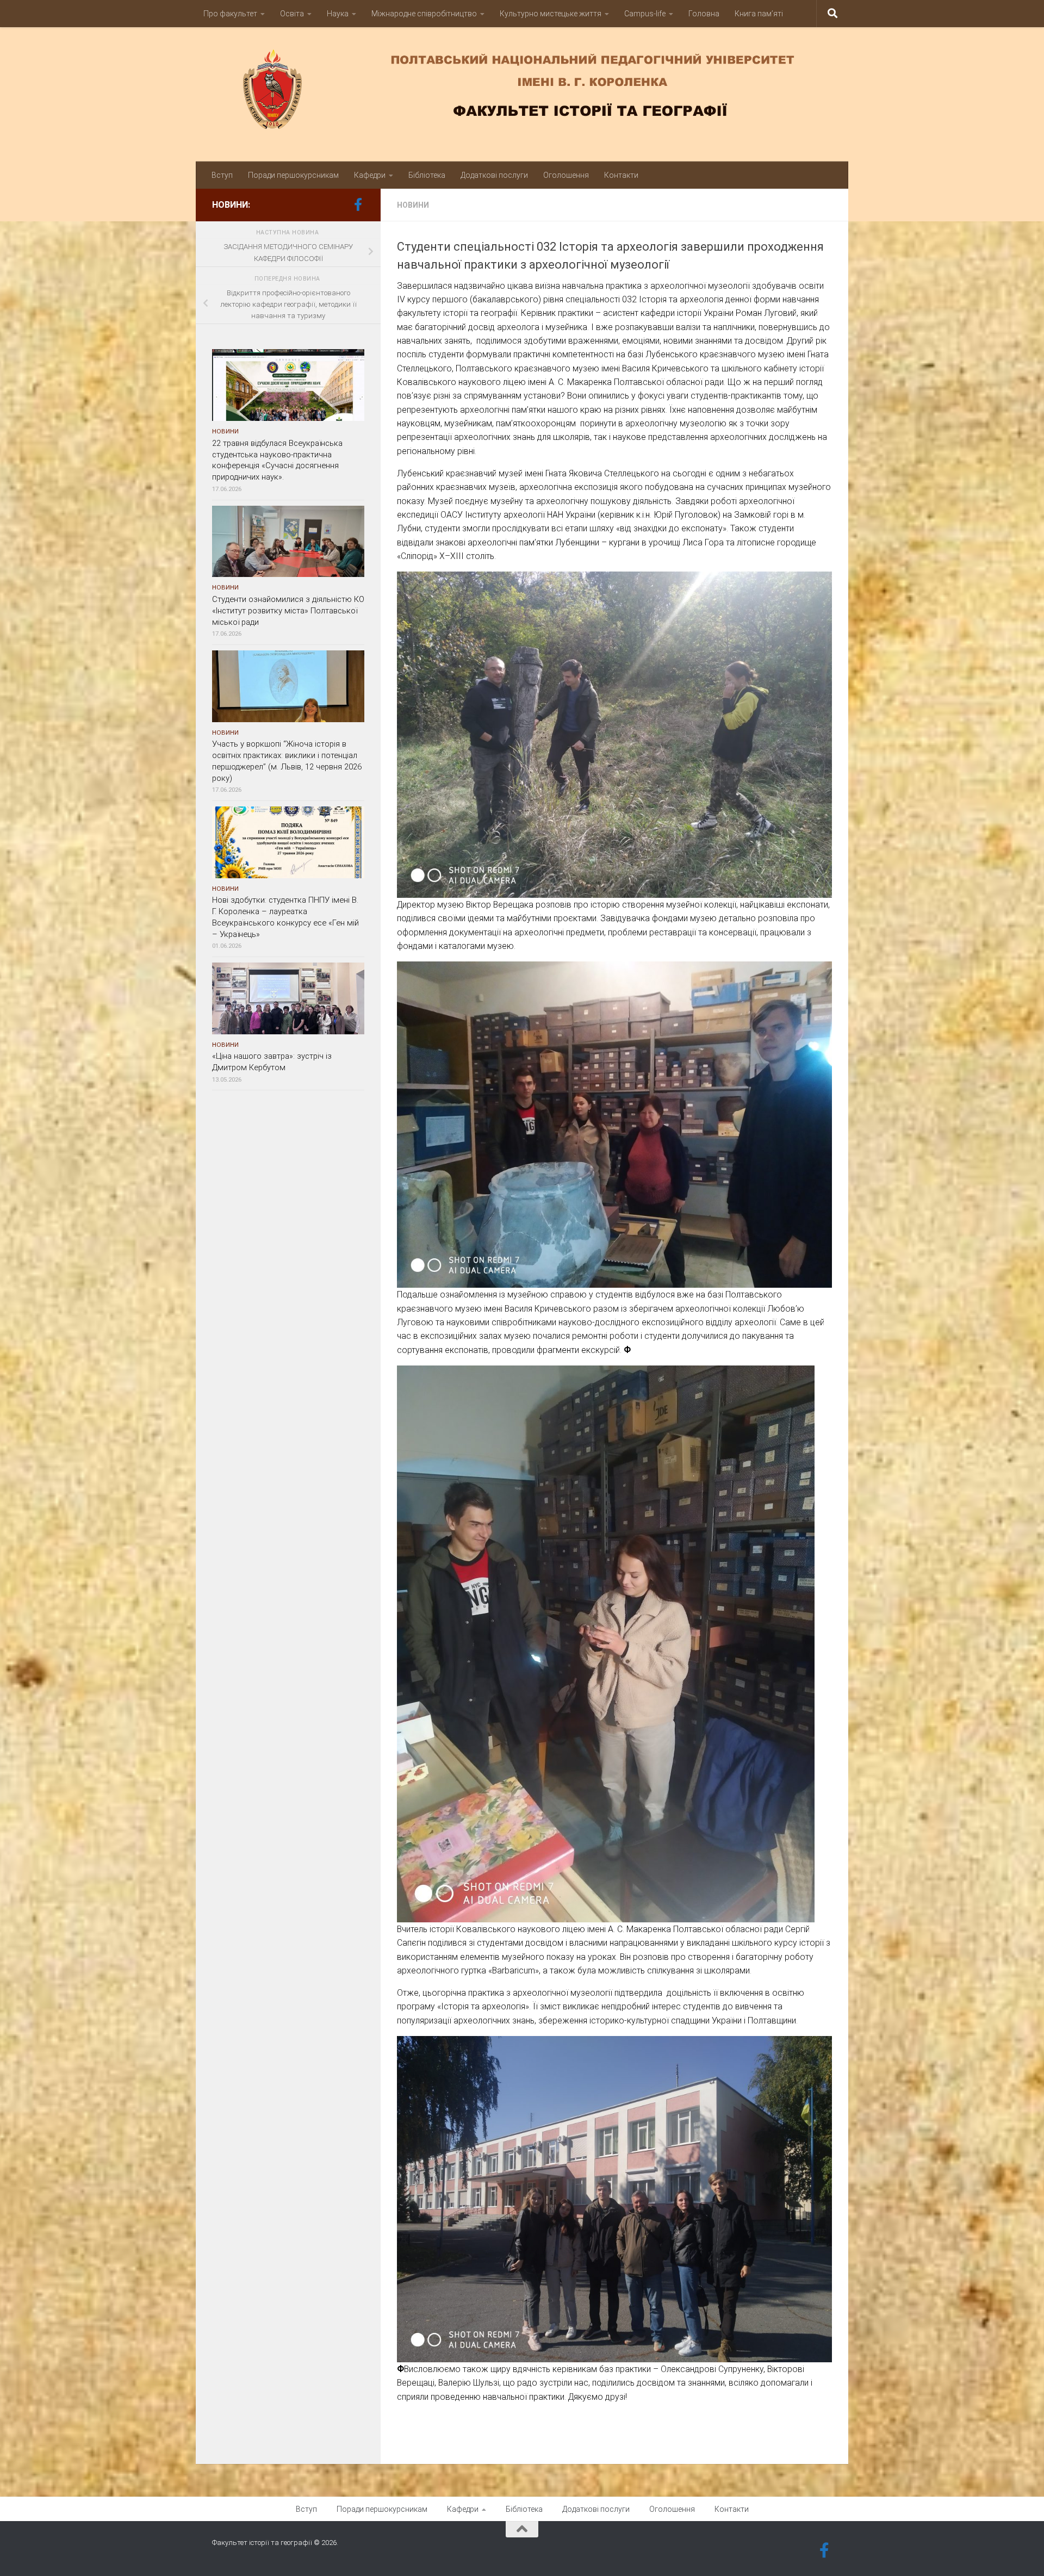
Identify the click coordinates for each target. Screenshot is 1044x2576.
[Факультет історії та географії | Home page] (522, 89)
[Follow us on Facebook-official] (358, 204)
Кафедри (370, 175)
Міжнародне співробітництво (424, 14)
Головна (704, 14)
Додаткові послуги (494, 175)
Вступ (222, 175)
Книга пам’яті (759, 14)
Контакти (621, 175)
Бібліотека (427, 175)
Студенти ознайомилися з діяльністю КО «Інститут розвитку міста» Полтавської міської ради (288, 611)
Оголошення (566, 175)
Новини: (231, 205)
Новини (413, 205)
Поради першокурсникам (293, 175)
